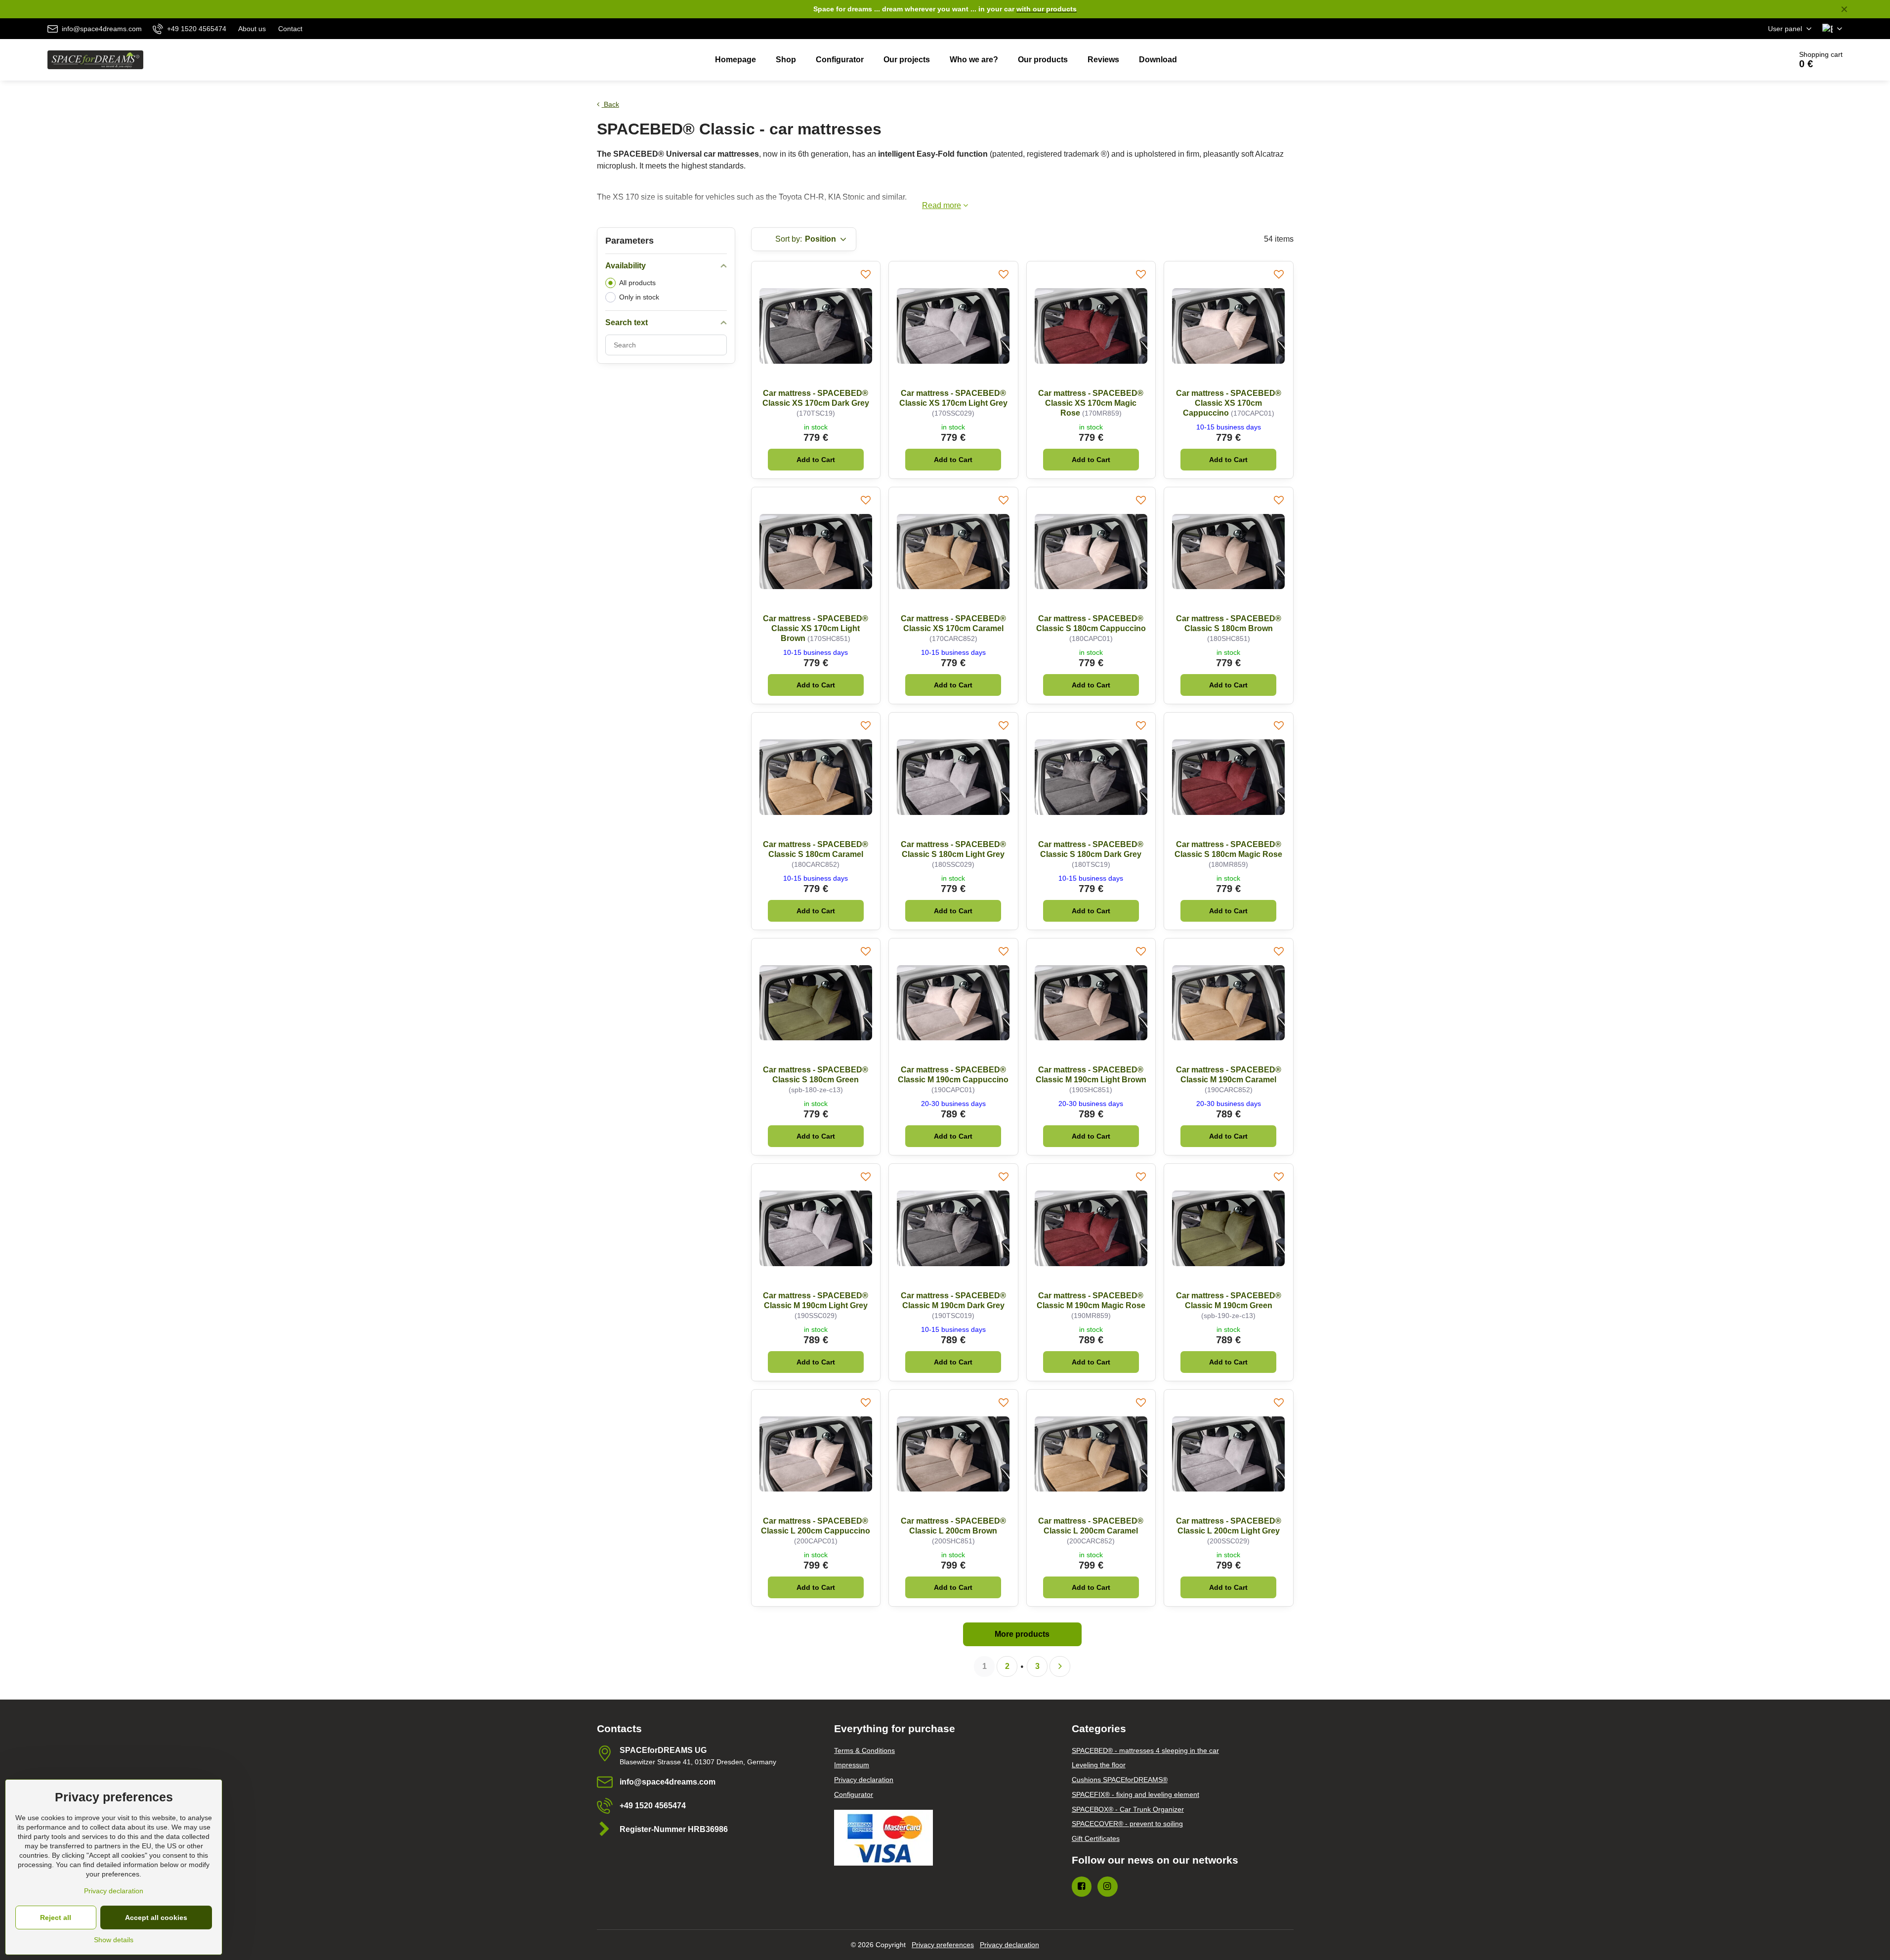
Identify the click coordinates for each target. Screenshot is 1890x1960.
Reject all (56, 1917)
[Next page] (1060, 1666)
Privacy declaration (1009, 1945)
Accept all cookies (156, 1917)
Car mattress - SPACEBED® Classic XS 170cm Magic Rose (1091, 403)
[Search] (1756, 60)
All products (637, 283)
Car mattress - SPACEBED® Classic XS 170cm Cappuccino (1229, 403)
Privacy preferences (943, 1945)
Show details (114, 1940)
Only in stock (639, 297)
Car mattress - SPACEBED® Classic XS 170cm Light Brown (816, 628)
